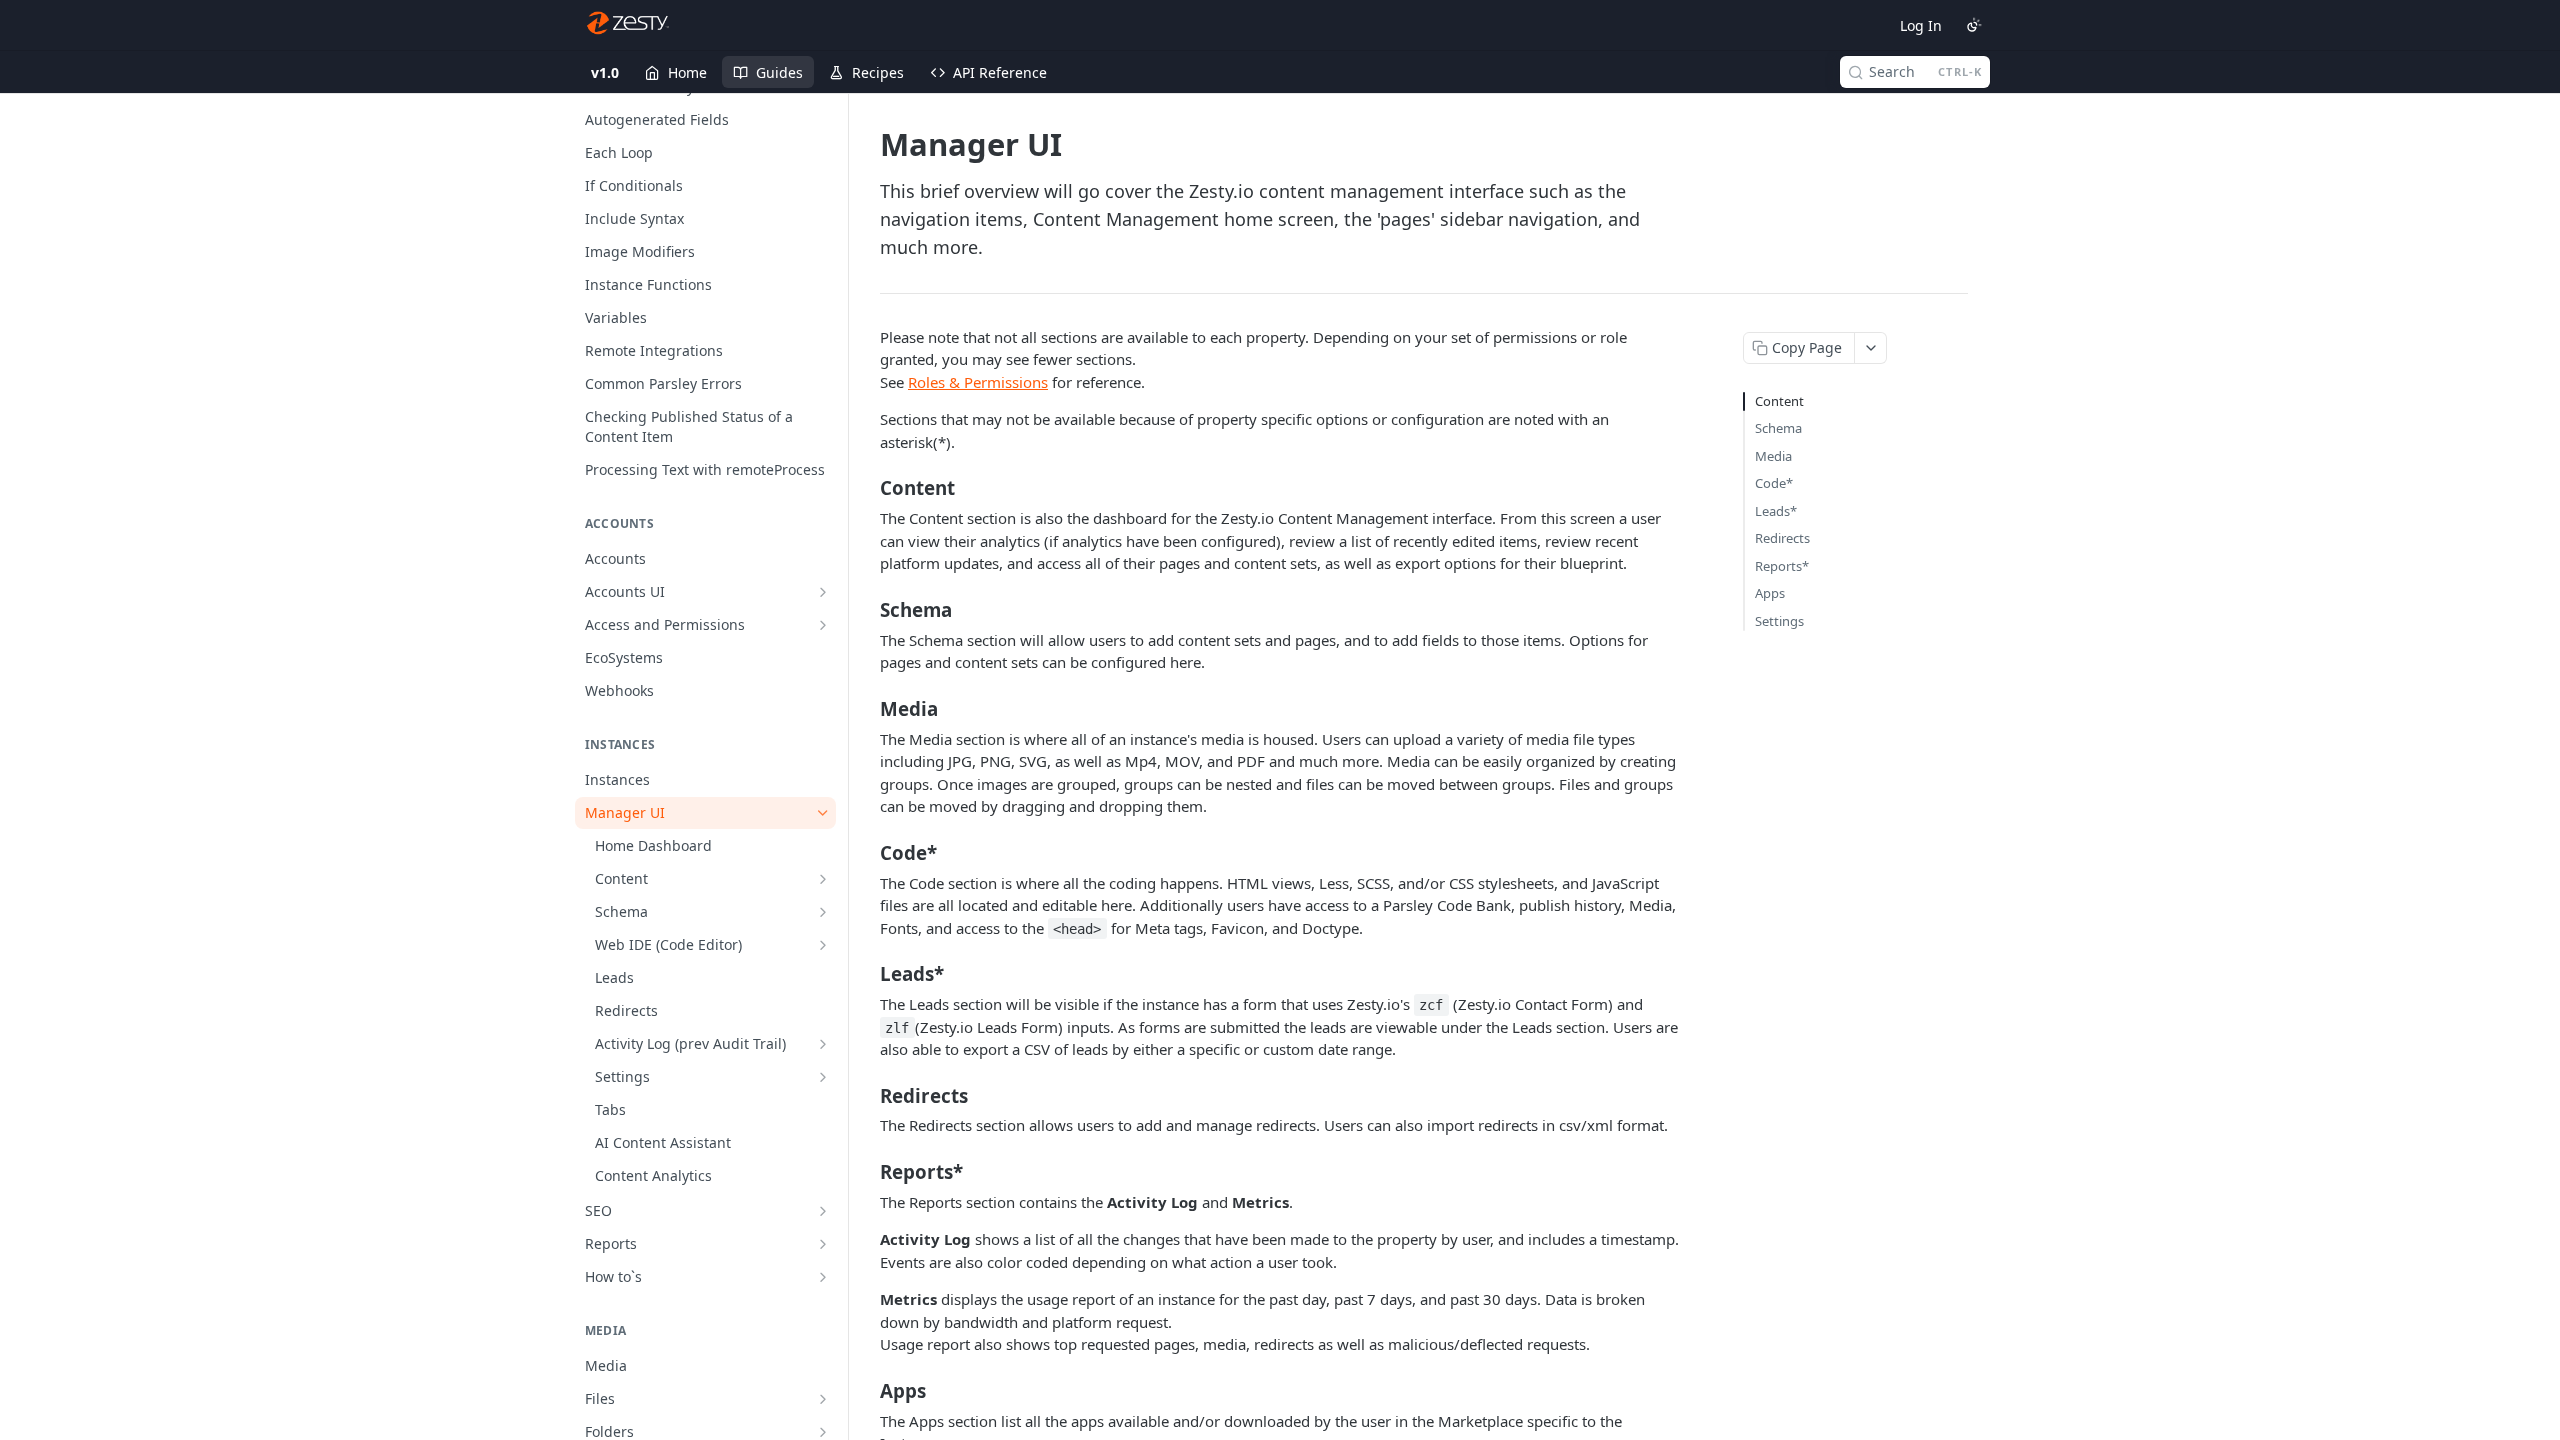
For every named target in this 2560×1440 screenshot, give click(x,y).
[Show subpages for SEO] (823, 1211)
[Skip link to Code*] (866, 852)
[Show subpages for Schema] (823, 912)
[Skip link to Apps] (866, 1390)
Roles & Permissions (978, 382)
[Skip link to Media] (866, 708)
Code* (1774, 483)
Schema (1778, 428)
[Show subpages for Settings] (823, 1077)
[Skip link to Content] (866, 488)
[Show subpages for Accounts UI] (823, 592)
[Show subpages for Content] (823, 879)
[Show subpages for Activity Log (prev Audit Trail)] (823, 1044)
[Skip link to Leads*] (866, 974)
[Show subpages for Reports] (823, 1244)
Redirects (1782, 538)
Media (1773, 456)
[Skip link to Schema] (866, 609)
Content (1779, 401)
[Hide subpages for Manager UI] (823, 813)
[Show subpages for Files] (823, 1399)
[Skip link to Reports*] (866, 1172)
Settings (1779, 621)
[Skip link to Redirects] (866, 1095)
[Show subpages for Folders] (823, 1432)
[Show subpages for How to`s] (823, 1277)
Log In (1921, 25)
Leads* (1776, 511)
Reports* (1782, 566)
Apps (1770, 593)
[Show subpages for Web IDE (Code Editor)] (823, 945)
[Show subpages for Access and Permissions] (823, 625)
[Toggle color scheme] (1974, 25)
